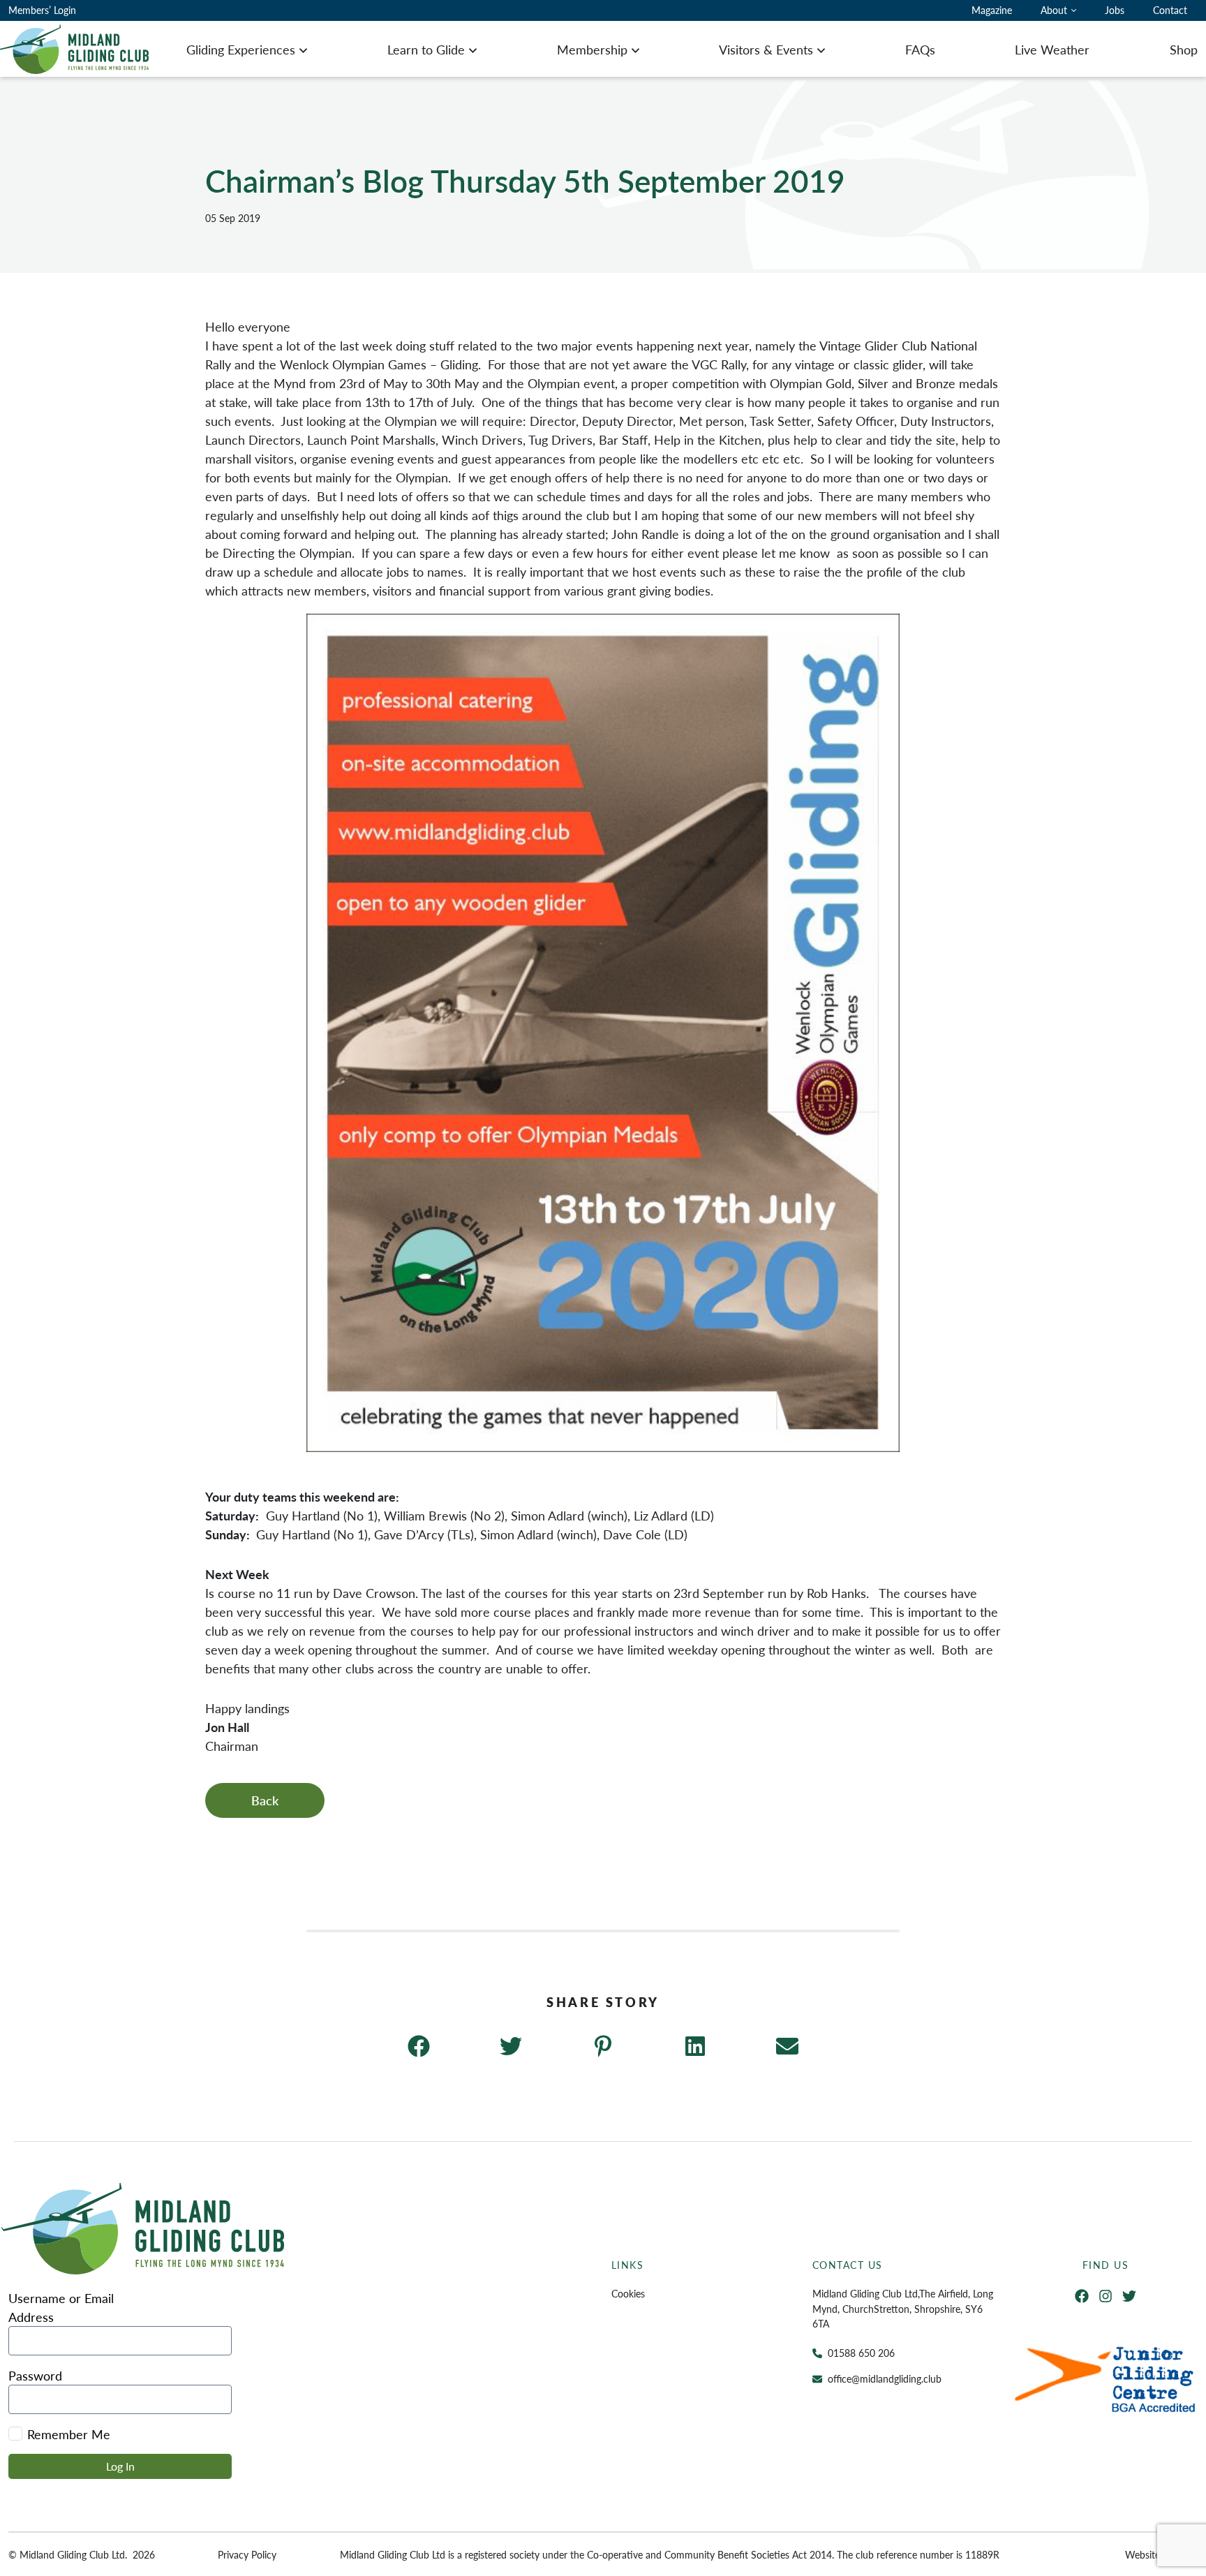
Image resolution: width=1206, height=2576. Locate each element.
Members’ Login (42, 10)
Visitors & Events (766, 49)
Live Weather (1052, 49)
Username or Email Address (61, 2307)
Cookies (628, 2293)
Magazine (992, 10)
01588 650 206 (861, 2353)
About (1054, 10)
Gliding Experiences (241, 49)
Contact (1170, 10)
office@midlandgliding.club (885, 2378)
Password (35, 2375)
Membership (592, 49)
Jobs (1115, 10)
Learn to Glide (426, 49)
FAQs (920, 49)
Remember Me (69, 2434)
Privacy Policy (247, 2554)
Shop (1184, 49)
